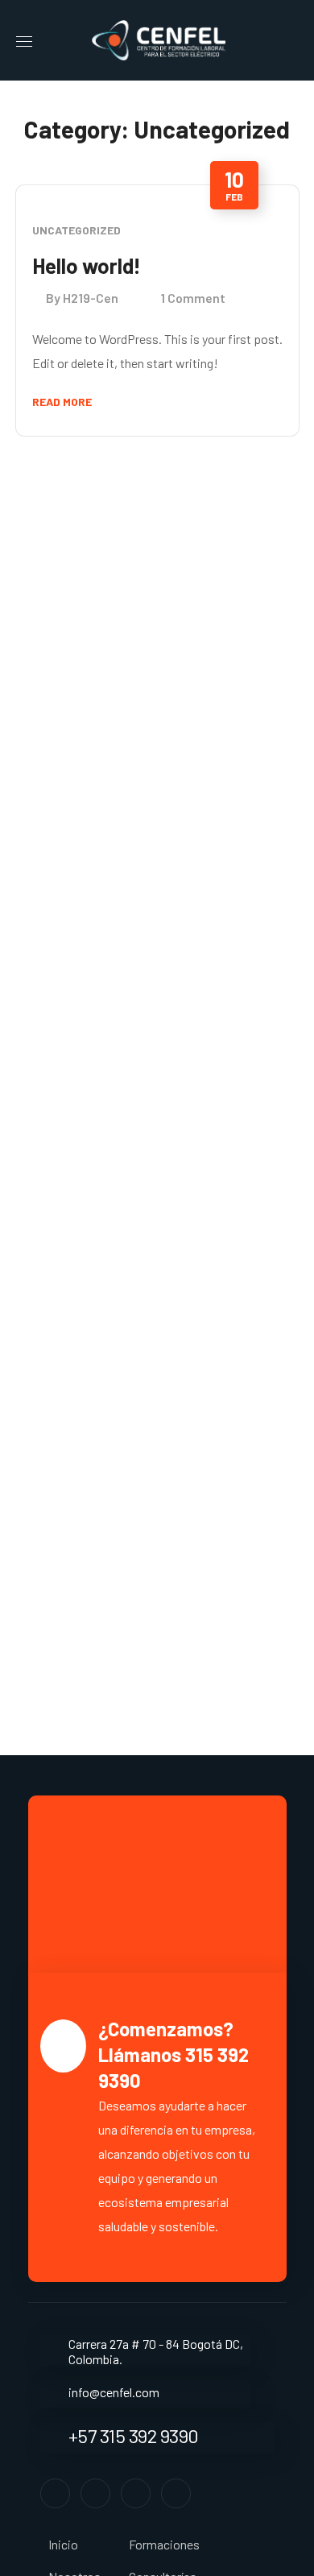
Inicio (63, 2544)
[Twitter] (95, 2493)
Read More (62, 402)
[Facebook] (55, 2493)
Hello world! (87, 265)
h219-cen (91, 298)
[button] (292, 40)
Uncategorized (76, 230)
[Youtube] (176, 2493)
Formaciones (164, 2544)
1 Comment (193, 298)
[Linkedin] (136, 2493)
